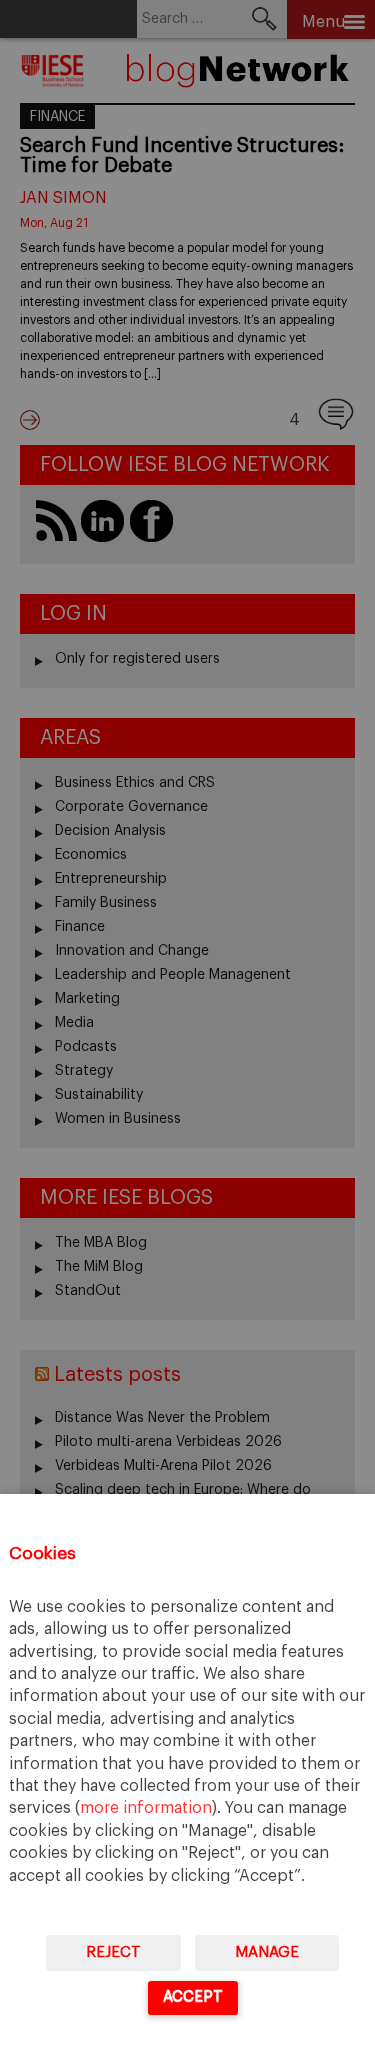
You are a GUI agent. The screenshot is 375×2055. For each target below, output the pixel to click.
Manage (267, 1952)
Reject (113, 1952)
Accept (193, 1996)
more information (146, 1808)
